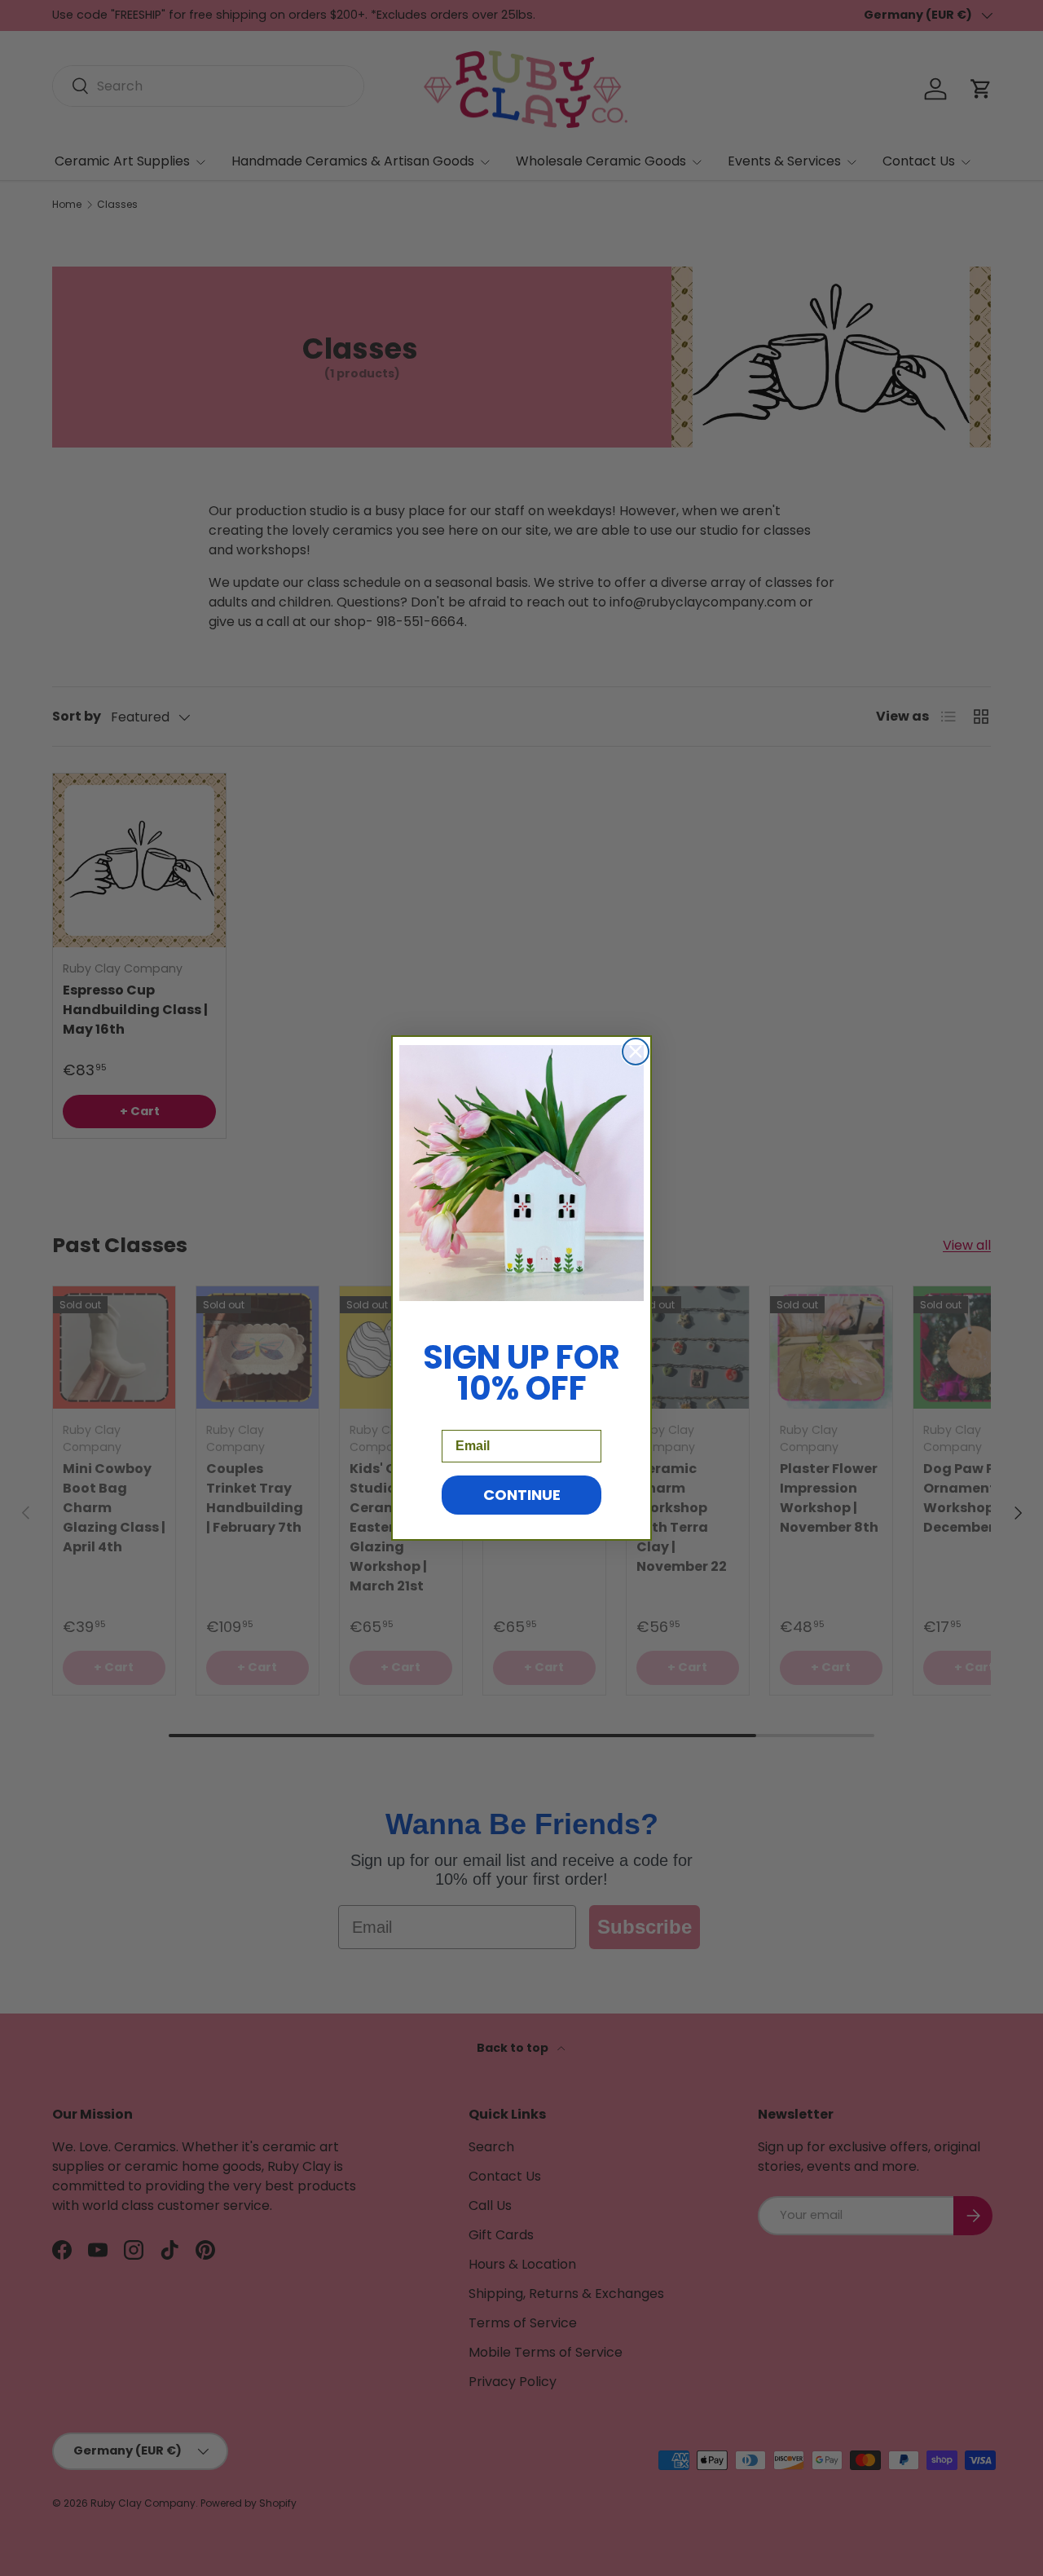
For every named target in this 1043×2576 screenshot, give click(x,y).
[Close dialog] (636, 1052)
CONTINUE (522, 1495)
